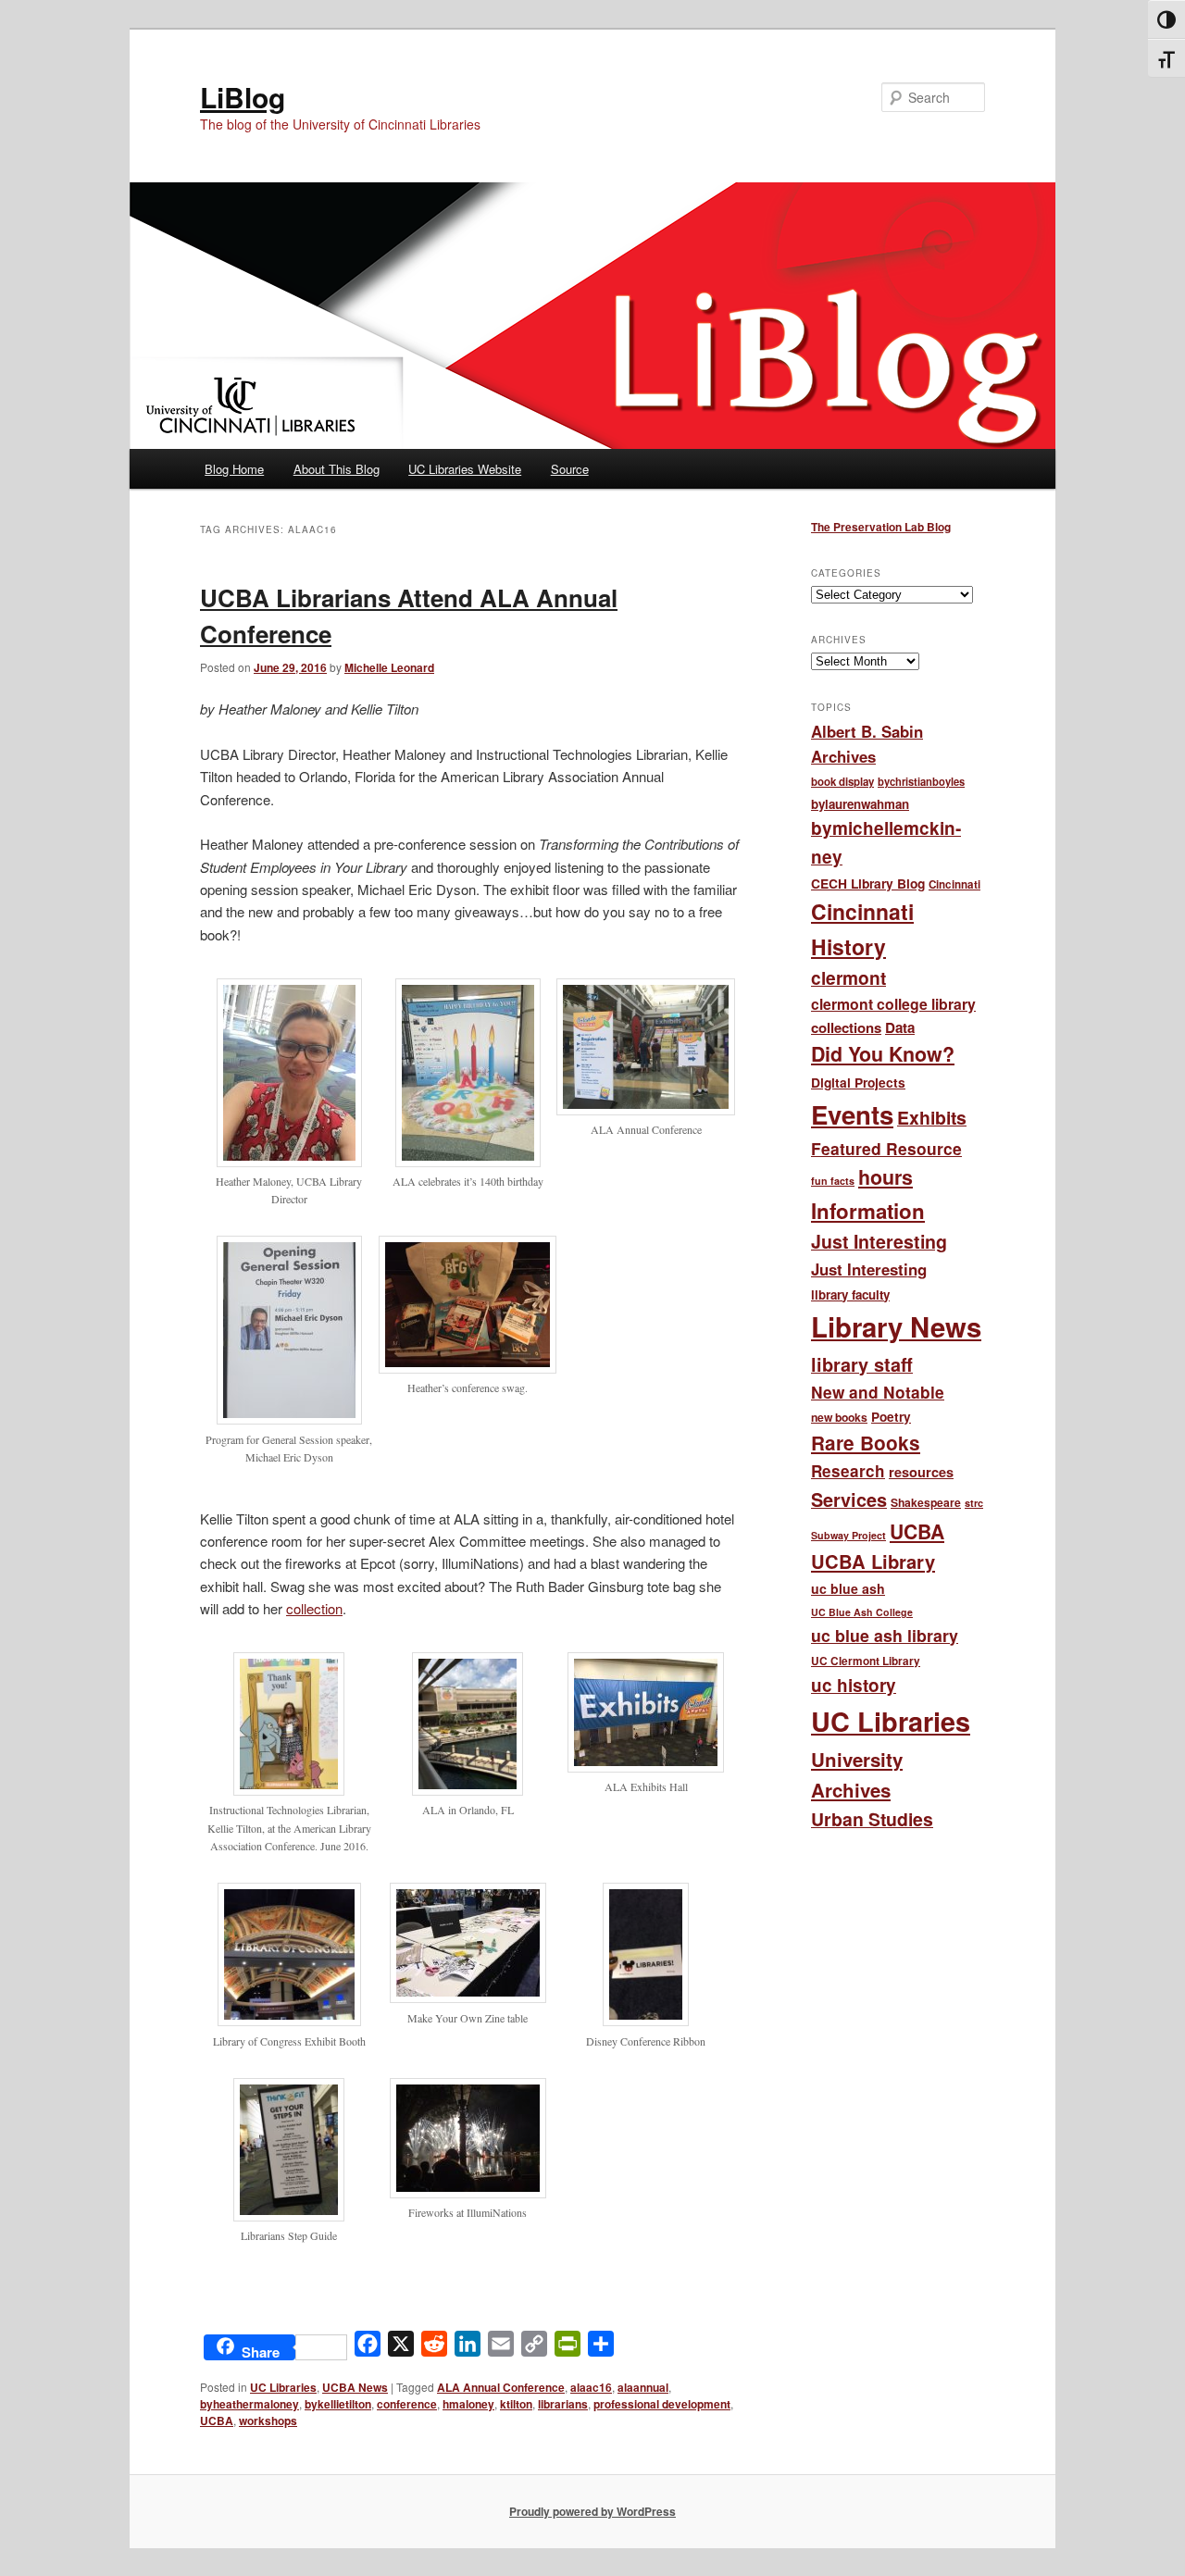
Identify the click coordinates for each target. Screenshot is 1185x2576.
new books (839, 1417)
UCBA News (355, 2387)
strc (974, 1503)
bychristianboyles (921, 781)
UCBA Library (873, 1561)
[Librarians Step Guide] (289, 2216)
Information (868, 1211)
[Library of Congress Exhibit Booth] (289, 2021)
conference (407, 2404)
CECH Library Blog (868, 883)
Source (570, 469)
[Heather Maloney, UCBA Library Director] (289, 1162)
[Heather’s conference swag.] (468, 1368)
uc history (854, 1685)
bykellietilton (338, 2404)
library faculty (850, 1294)
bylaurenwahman (860, 804)
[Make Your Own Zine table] (468, 1997)
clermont (848, 977)
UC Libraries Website (465, 469)
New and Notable (878, 1392)
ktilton (516, 2404)
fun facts (833, 1181)
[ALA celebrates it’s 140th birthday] (468, 1162)
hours (886, 1177)
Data (900, 1027)
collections (846, 1027)
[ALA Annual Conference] (646, 1110)
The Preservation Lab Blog (881, 527)
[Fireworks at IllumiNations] (468, 2193)
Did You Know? (883, 1054)
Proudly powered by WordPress (592, 2511)
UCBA (217, 2420)
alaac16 (591, 2387)
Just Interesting (879, 1241)
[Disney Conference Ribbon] (646, 2021)
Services (849, 1500)
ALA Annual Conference (501, 2387)
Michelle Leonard (389, 667)
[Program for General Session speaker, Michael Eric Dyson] (289, 1419)
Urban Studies (872, 1819)
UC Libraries (283, 2387)
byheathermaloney (249, 2404)
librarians (563, 2404)
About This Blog (337, 469)
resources (921, 1472)
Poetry (891, 1417)
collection (314, 1608)
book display (842, 782)
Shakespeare (926, 1502)
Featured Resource (886, 1148)
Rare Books (866, 1443)
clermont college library (893, 1004)
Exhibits (932, 1117)
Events (852, 1114)
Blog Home (234, 469)
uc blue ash (848, 1588)
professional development (662, 2404)
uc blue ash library (885, 1635)
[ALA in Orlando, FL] (468, 1790)
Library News (896, 1326)
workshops (268, 2420)
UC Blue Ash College (862, 1612)
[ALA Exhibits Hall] (646, 1767)
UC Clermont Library (866, 1661)
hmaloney (468, 2404)
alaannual (643, 2387)
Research (848, 1471)
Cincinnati (954, 884)
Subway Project (848, 1535)
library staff (862, 1364)
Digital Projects (858, 1082)
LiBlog (243, 97)
